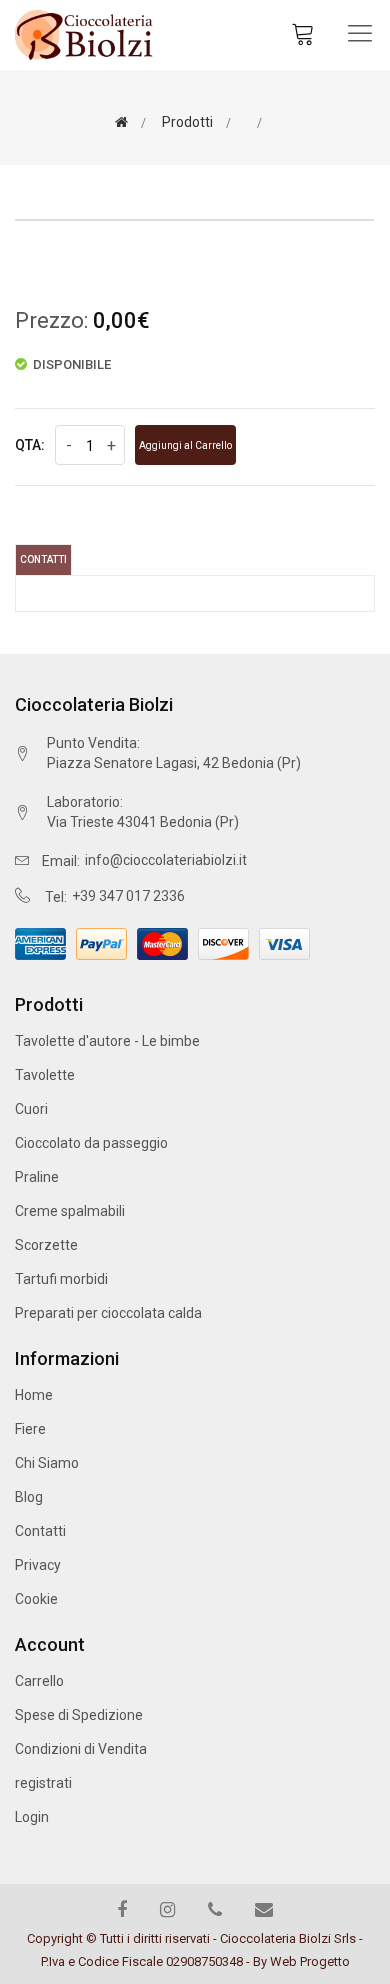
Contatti (43, 559)
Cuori (31, 1109)
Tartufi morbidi (61, 1279)
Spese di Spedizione (79, 1715)
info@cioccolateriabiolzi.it (166, 860)
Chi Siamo (47, 1463)
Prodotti (186, 122)
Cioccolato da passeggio (91, 1143)
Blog (29, 1497)
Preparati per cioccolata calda (108, 1313)
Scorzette (46, 1245)
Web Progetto (310, 1961)
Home (34, 1395)
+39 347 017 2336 (128, 896)
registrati (43, 1783)
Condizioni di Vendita (81, 1749)
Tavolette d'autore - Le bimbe (107, 1041)
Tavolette (45, 1075)
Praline (37, 1177)
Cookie (36, 1599)
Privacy (38, 1565)
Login (32, 1817)
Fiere (30, 1429)
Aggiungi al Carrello (185, 445)
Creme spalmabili (70, 1211)
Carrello (39, 1681)
